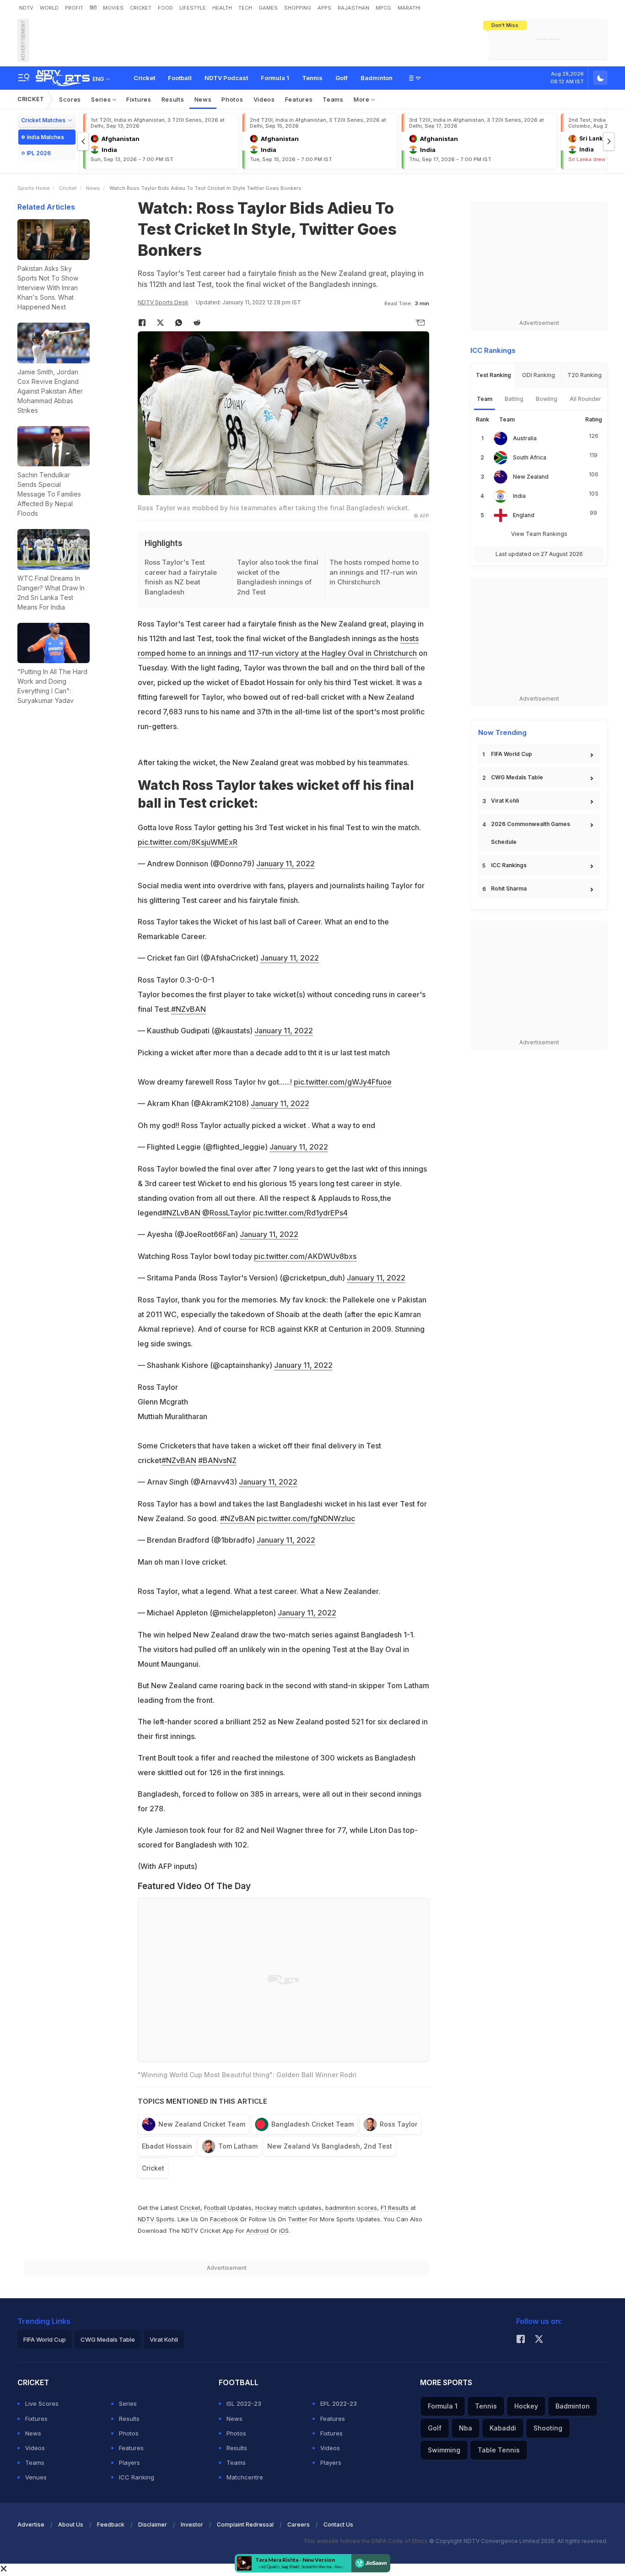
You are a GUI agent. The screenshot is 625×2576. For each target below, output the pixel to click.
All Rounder (585, 399)
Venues (36, 2477)
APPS (324, 8)
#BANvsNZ (217, 1460)
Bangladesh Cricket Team (312, 2124)
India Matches (45, 137)
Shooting (548, 2428)
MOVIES (113, 8)
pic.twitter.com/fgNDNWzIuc (306, 1518)
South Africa (530, 457)
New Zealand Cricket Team (202, 2124)
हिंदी (93, 8)
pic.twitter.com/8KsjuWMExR (188, 842)
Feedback (111, 2525)
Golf (342, 78)
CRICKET (141, 8)
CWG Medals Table (517, 777)
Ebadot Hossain (167, 2146)
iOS (284, 2230)
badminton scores (351, 2208)
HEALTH (222, 8)
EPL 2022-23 (339, 2403)
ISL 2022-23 (244, 2403)
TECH (245, 8)
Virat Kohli (505, 801)
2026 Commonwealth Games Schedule (531, 833)
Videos (264, 99)
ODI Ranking (539, 375)
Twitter (298, 2219)
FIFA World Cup (512, 754)
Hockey (526, 2406)
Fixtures (139, 99)
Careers (299, 2525)
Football (180, 78)
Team (485, 399)
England (524, 515)
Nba (466, 2428)
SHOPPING (298, 8)
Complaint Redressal (245, 2525)
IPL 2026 (39, 153)
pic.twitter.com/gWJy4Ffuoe (343, 1082)
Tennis (312, 78)
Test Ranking (493, 375)
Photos (232, 99)
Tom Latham (238, 2146)
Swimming (444, 2450)
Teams (333, 99)
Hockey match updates (288, 2208)
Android (257, 2230)
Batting (514, 399)
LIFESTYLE (193, 8)
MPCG (383, 8)
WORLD (49, 8)
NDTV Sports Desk (163, 302)
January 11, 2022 (286, 864)
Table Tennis (499, 2450)
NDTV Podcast (226, 78)
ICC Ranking (137, 2477)
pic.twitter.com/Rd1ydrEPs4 (300, 1213)
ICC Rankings (509, 865)
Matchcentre (245, 2477)
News (203, 99)
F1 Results (396, 2208)
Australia (525, 438)
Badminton (377, 78)
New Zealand (531, 477)
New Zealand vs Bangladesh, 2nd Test (330, 2146)
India (519, 496)
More (363, 99)
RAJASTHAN (353, 8)
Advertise (31, 2525)
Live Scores (42, 2403)
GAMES (268, 8)
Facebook (224, 2219)
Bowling (547, 399)
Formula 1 (275, 78)
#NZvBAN (189, 1009)
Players (129, 2463)
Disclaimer (153, 2525)
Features (299, 99)
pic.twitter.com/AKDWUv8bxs (305, 1256)
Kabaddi (503, 2428)
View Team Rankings (539, 534)
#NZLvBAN (181, 1213)
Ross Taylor (399, 2124)
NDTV (26, 8)
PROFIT (74, 8)
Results (173, 99)
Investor (192, 2525)
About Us (71, 2525)
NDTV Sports (156, 2219)
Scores (70, 99)
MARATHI (409, 8)
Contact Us (338, 2525)
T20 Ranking (585, 375)
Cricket (144, 78)
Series (102, 99)
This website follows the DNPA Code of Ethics (366, 2541)
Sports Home (34, 188)
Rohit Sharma (509, 888)
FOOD (165, 8)
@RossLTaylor (227, 1213)
